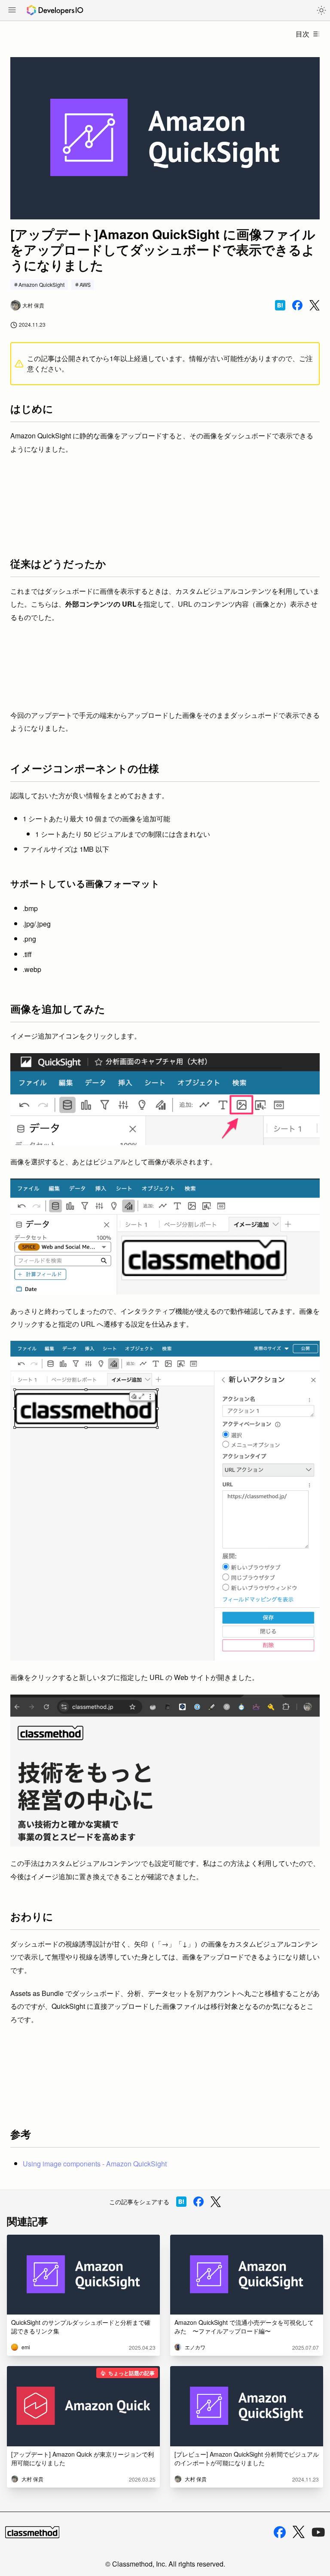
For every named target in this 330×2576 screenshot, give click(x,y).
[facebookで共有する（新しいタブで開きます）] (297, 305)
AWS (85, 284)
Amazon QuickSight (41, 284)
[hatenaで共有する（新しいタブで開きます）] (280, 305)
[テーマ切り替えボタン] (321, 10)
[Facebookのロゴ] (280, 2532)
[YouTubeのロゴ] (318, 2532)
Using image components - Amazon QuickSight (95, 2164)
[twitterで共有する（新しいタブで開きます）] (315, 305)
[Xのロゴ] (299, 2532)
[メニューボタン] (12, 11)
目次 (302, 34)
